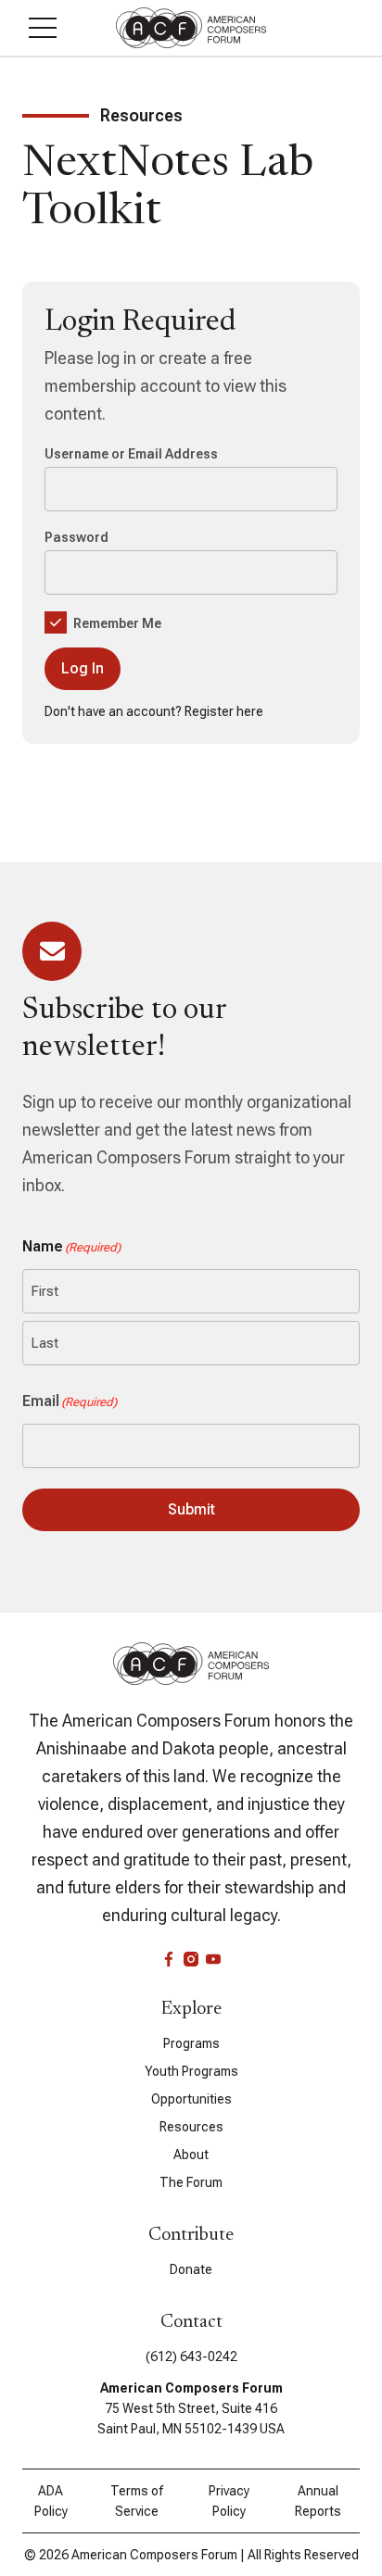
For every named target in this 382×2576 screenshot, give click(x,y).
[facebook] (169, 1959)
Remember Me (116, 623)
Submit (191, 1509)
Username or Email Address (131, 454)
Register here (224, 711)
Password (76, 537)
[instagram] (191, 1959)
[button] (43, 28)
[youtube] (213, 1959)
